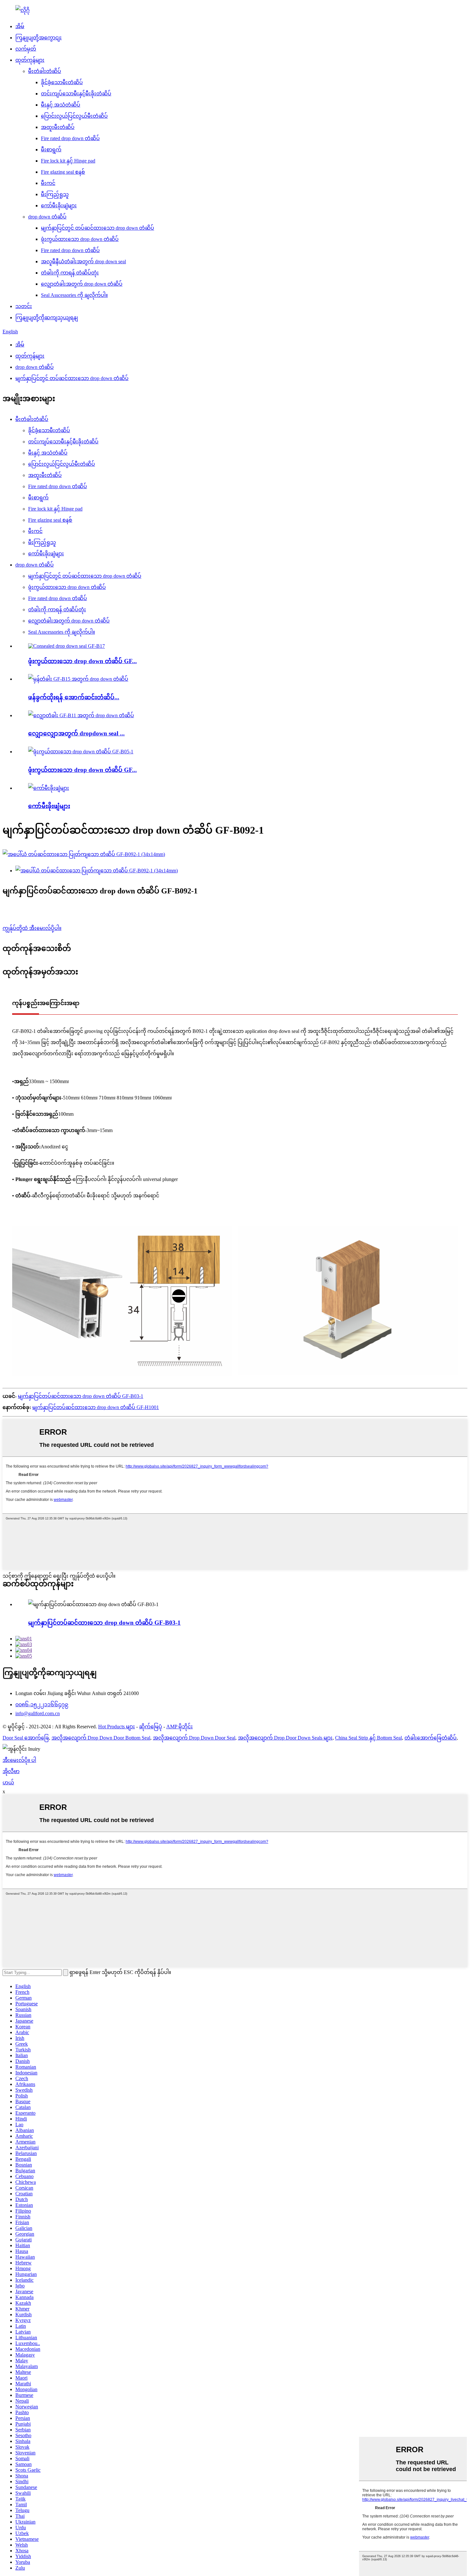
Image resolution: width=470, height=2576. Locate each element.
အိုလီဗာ (11, 1771)
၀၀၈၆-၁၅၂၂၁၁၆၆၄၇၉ (42, 1704)
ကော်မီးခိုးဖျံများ (59, 206)
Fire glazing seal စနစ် (63, 172)
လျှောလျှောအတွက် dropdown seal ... (76, 733)
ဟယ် (8, 1783)
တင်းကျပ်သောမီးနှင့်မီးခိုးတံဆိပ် (76, 94)
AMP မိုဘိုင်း (180, 1727)
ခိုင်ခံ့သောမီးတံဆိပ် (62, 82)
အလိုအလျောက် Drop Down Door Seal (194, 1738)
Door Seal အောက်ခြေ (26, 1738)
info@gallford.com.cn (38, 1713)
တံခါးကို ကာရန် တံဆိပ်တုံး (70, 273)
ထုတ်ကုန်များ (30, 60)
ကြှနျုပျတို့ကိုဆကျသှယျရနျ (47, 317)
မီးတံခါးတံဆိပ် (45, 71)
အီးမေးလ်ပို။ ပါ (19, 1760)
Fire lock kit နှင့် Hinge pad (68, 161)
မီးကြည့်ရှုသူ (55, 194)
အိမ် (20, 26)
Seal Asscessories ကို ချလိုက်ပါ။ (74, 295)
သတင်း (24, 306)
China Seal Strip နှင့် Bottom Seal (368, 1738)
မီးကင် (48, 183)
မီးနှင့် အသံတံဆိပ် (61, 105)
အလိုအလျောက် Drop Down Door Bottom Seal (101, 1738)
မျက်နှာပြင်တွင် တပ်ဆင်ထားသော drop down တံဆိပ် (98, 228)
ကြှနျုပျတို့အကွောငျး (39, 38)
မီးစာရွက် (51, 150)
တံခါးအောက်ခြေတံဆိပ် (431, 1738)
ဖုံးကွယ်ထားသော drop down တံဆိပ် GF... (82, 661)
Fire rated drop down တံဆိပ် (70, 138)
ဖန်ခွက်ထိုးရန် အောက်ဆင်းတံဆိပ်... (74, 697)
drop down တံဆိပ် (47, 217)
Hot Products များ (117, 1727)
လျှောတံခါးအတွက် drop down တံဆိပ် (82, 284)
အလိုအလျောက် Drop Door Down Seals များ (285, 1738)
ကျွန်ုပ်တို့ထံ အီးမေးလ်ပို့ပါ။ (32, 928)
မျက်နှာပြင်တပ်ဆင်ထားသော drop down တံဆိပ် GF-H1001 (96, 1407)
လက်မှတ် (26, 49)
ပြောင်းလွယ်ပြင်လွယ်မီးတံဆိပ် (74, 116)
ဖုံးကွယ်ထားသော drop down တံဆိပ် (80, 239)
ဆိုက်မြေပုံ (151, 1727)
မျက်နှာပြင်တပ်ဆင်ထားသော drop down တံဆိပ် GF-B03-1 (81, 1396)
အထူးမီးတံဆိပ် (58, 127)
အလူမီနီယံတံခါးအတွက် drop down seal (83, 262)
